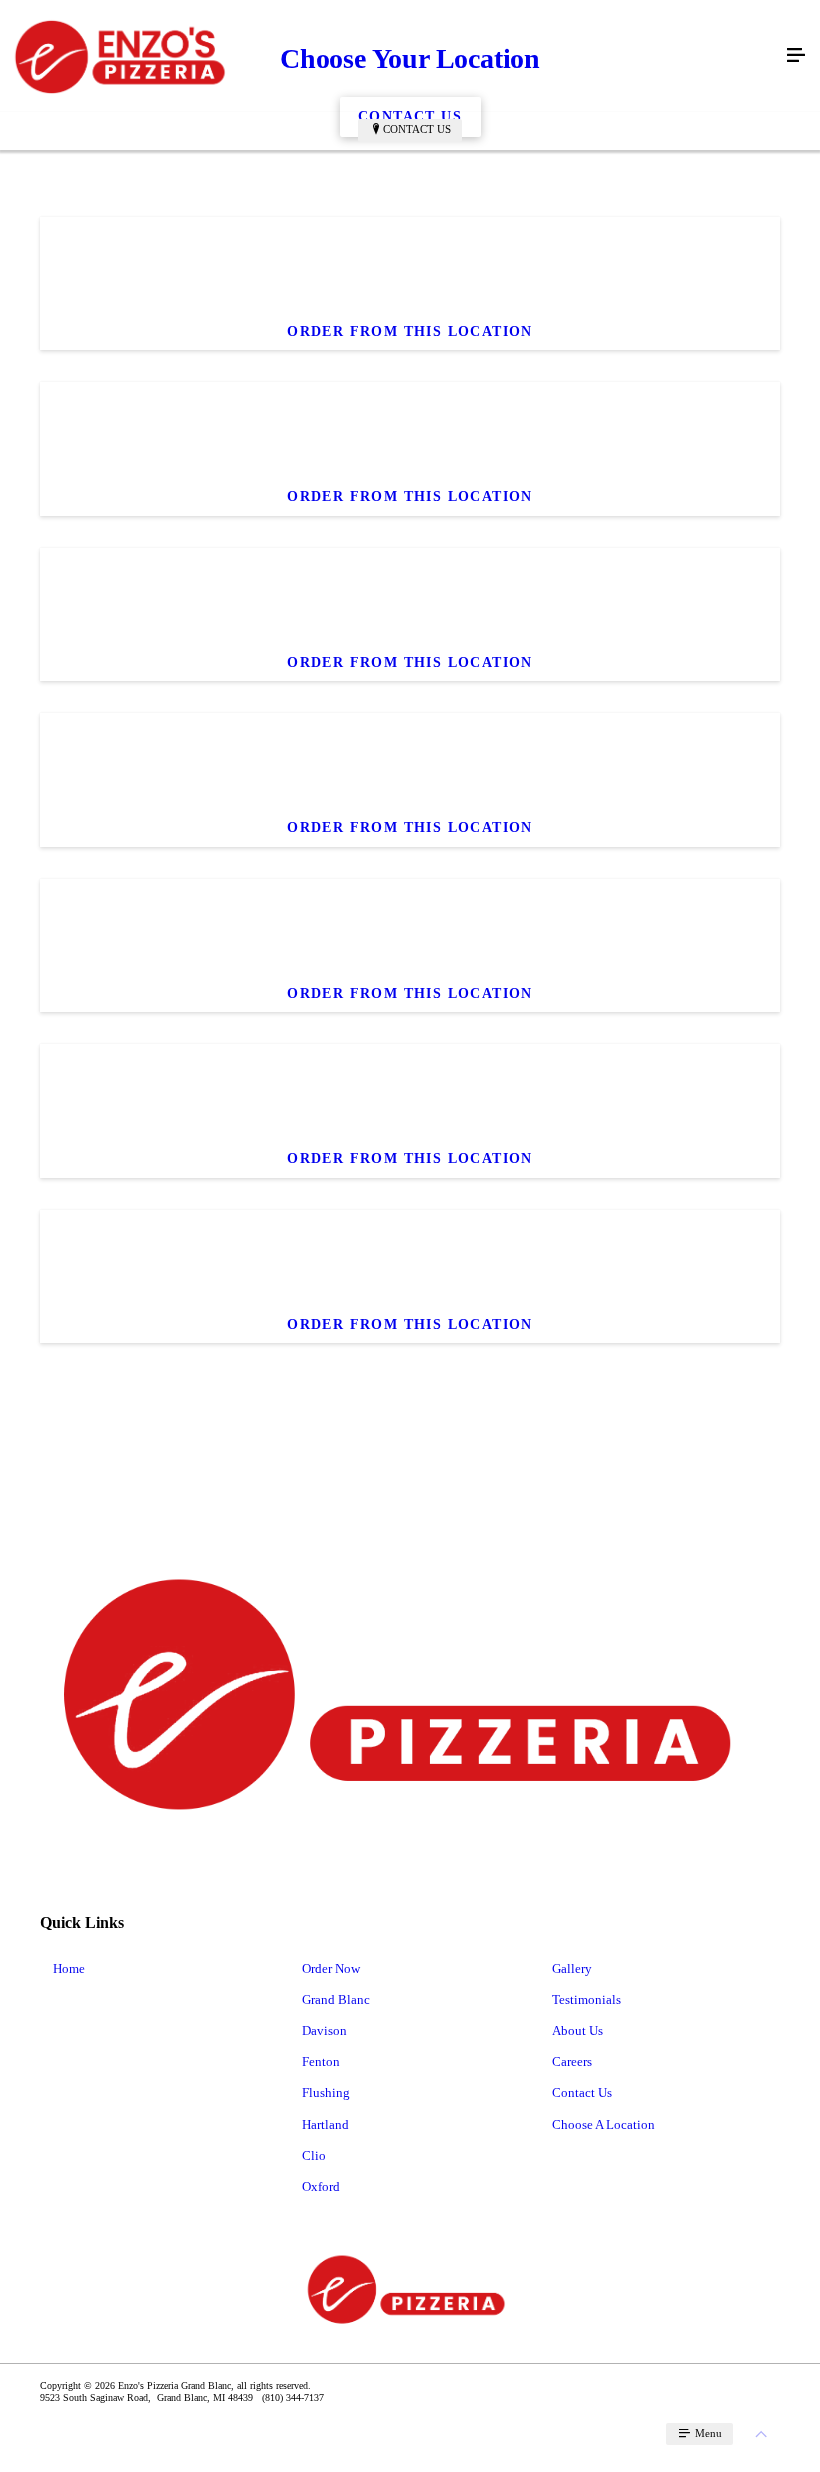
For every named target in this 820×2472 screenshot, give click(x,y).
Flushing (326, 2092)
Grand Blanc (336, 1999)
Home (69, 1968)
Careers (572, 2061)
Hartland (325, 2124)
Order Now (331, 1968)
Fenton (321, 2061)
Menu (707, 2433)
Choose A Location (603, 2124)
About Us (577, 2030)
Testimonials (586, 1999)
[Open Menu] (796, 56)
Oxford (321, 2186)
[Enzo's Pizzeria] (390, 56)
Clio (314, 2155)
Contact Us (417, 129)
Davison (324, 2030)
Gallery (572, 1968)
